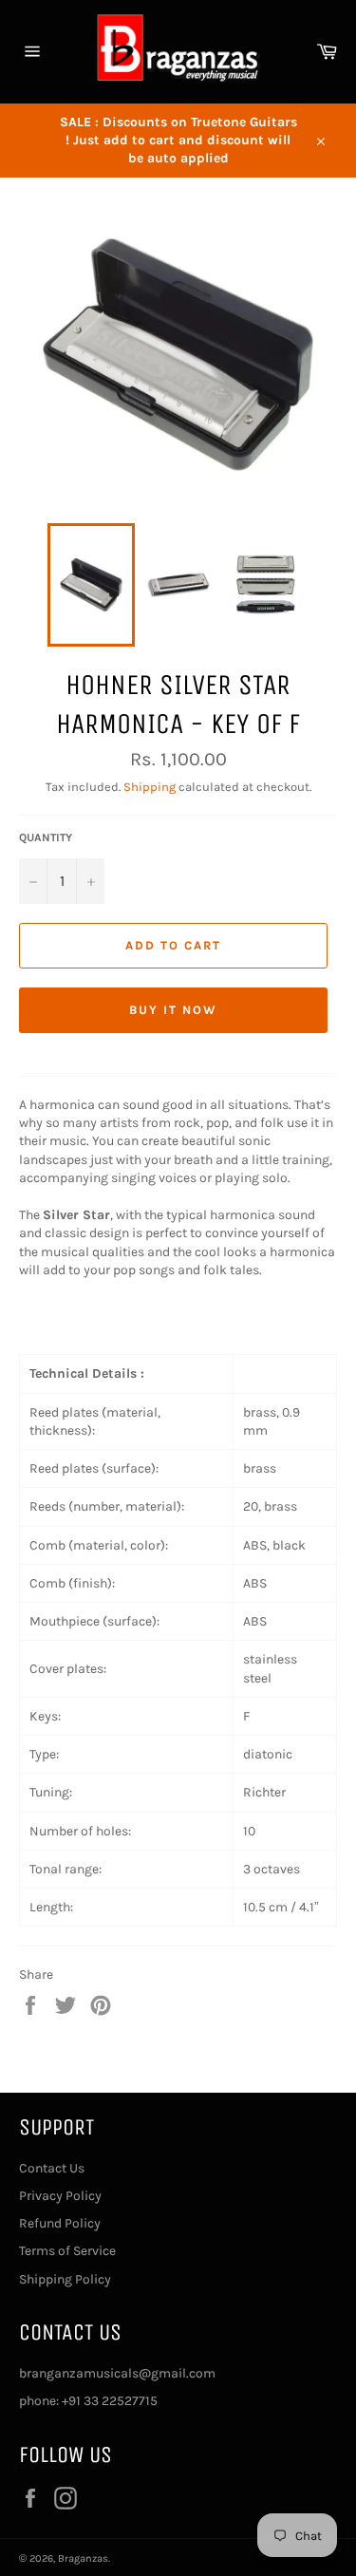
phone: (40, 2401)
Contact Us (52, 2168)
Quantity (46, 837)
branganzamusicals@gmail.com (117, 2373)
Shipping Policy (65, 2279)
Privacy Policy (60, 2196)
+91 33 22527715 (110, 2401)
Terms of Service (67, 2251)
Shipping (150, 787)
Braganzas (83, 2558)
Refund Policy (60, 2223)
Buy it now (173, 1010)
